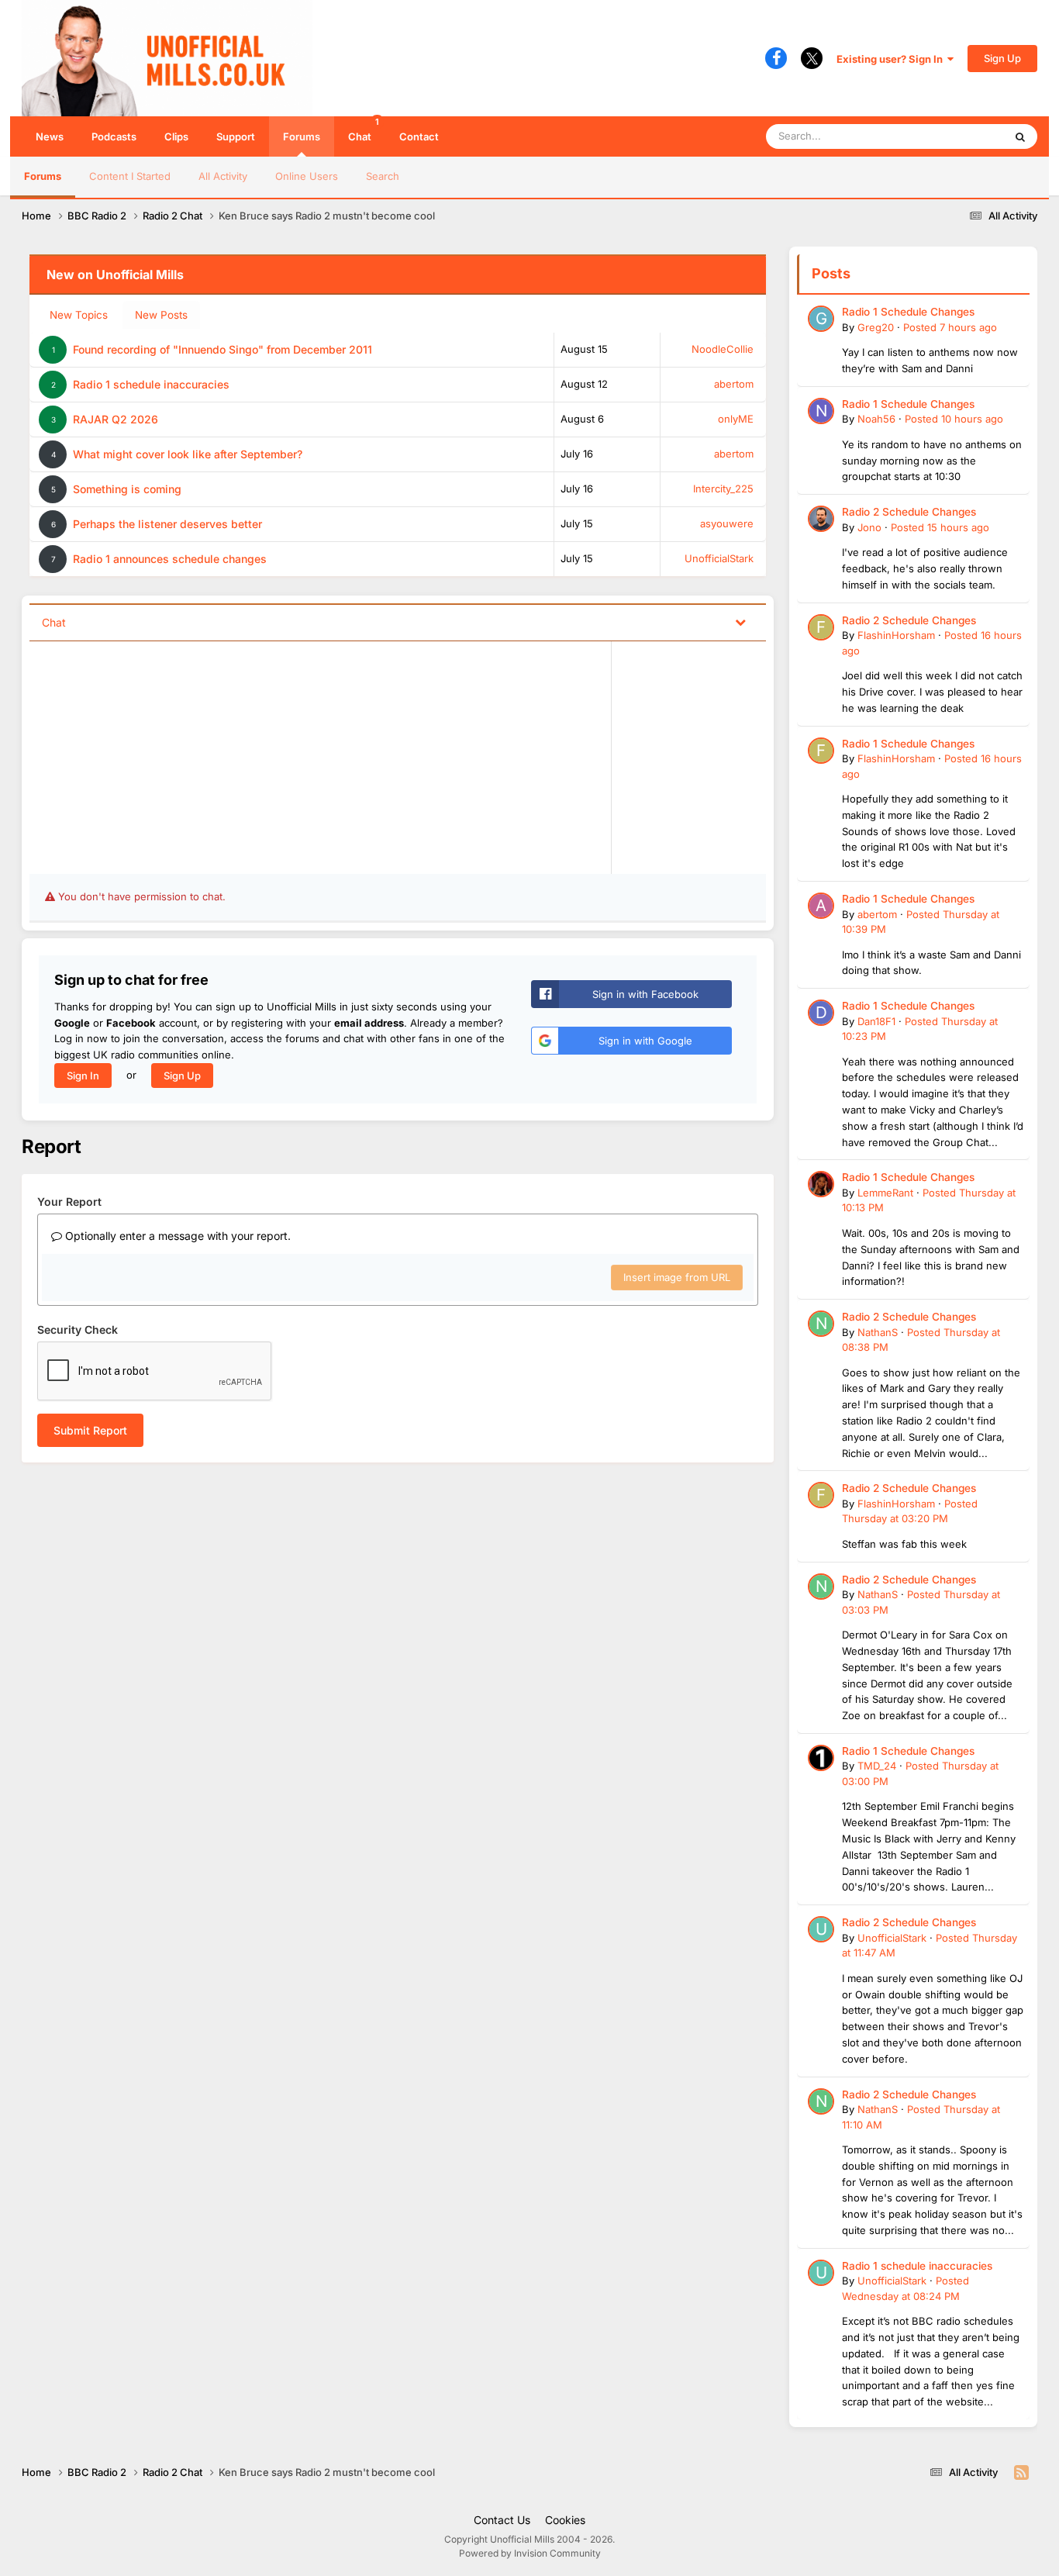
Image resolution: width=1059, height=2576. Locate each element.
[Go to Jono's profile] (821, 519)
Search (383, 176)
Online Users (307, 176)
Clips (176, 136)
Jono (869, 527)
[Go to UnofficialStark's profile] (821, 1929)
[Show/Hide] (740, 622)
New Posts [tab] (161, 315)
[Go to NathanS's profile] (821, 1324)
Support (236, 136)
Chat (364, 129)
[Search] (1020, 136)
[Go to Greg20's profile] (821, 319)
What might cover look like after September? (188, 454)
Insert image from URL (677, 1277)
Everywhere (956, 136)
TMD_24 (877, 1766)
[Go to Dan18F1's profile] (821, 1013)
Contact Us (502, 2520)
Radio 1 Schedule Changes (908, 312)
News (50, 136)
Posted (950, 327)
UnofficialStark (719, 558)
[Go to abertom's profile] (821, 906)
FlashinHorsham (896, 635)
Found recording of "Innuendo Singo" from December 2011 (222, 349)
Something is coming (127, 489)
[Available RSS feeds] (1021, 2473)
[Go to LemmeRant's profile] (821, 1184)
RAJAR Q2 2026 (116, 419)
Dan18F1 (876, 1021)
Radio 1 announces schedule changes (170, 559)
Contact (419, 136)
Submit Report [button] (90, 1430)
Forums (302, 136)
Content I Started (130, 176)
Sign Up (1002, 58)
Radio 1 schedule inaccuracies (151, 384)
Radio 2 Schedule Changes (909, 512)
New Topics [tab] (79, 315)
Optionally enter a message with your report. (176, 1236)
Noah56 (876, 419)
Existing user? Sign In (892, 59)
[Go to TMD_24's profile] (821, 1758)
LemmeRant (885, 1193)
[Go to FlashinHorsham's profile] (821, 627)
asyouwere (727, 523)
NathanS (878, 1332)
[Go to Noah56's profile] (821, 411)
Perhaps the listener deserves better (167, 524)
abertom (734, 384)
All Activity (223, 176)
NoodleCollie (723, 349)
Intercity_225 (723, 489)
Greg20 (876, 327)
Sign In (83, 1076)
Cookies (565, 2520)
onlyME (736, 419)
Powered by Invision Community (530, 2553)
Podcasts (114, 136)
